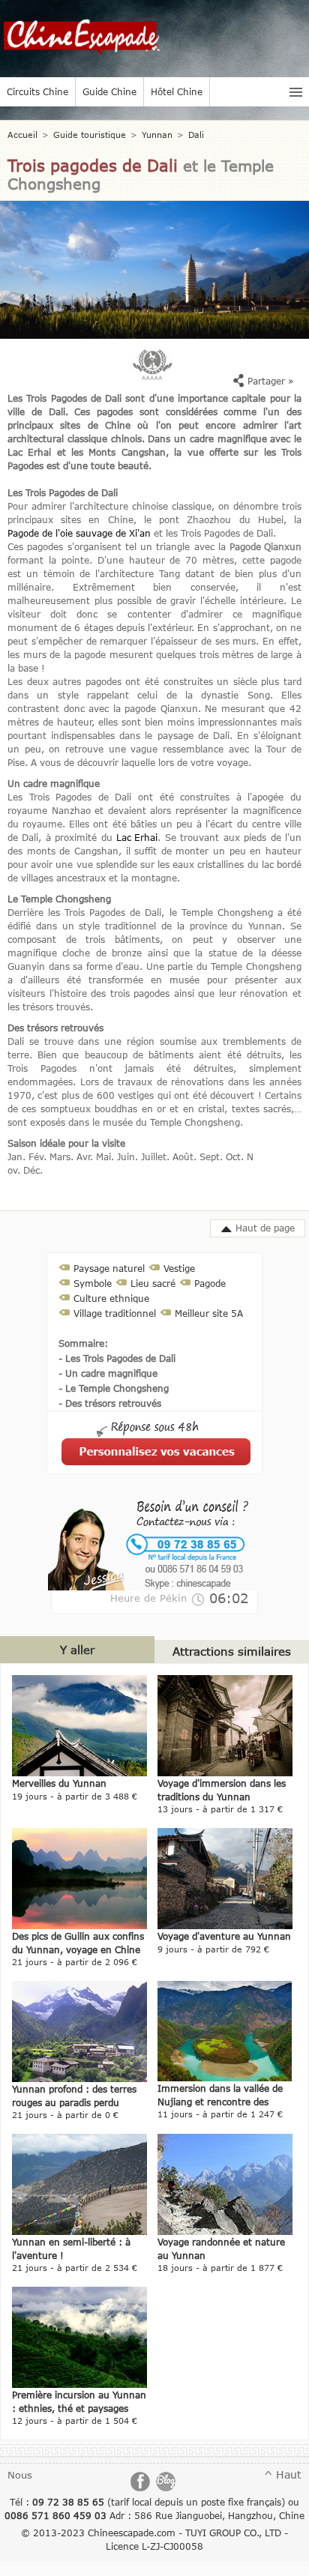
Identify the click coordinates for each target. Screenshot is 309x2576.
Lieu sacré (153, 1283)
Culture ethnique (111, 1298)
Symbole (93, 1283)
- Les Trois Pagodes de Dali (117, 1358)
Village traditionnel (115, 1313)
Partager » (269, 381)
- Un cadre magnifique (108, 1373)
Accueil (22, 135)
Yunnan (157, 135)
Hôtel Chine (177, 91)
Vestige (179, 1268)
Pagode (210, 1283)
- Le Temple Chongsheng (114, 1388)
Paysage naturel (109, 1268)
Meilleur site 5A (209, 1313)
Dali (196, 135)
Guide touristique (90, 135)
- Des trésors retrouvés (110, 1403)
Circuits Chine (37, 91)
